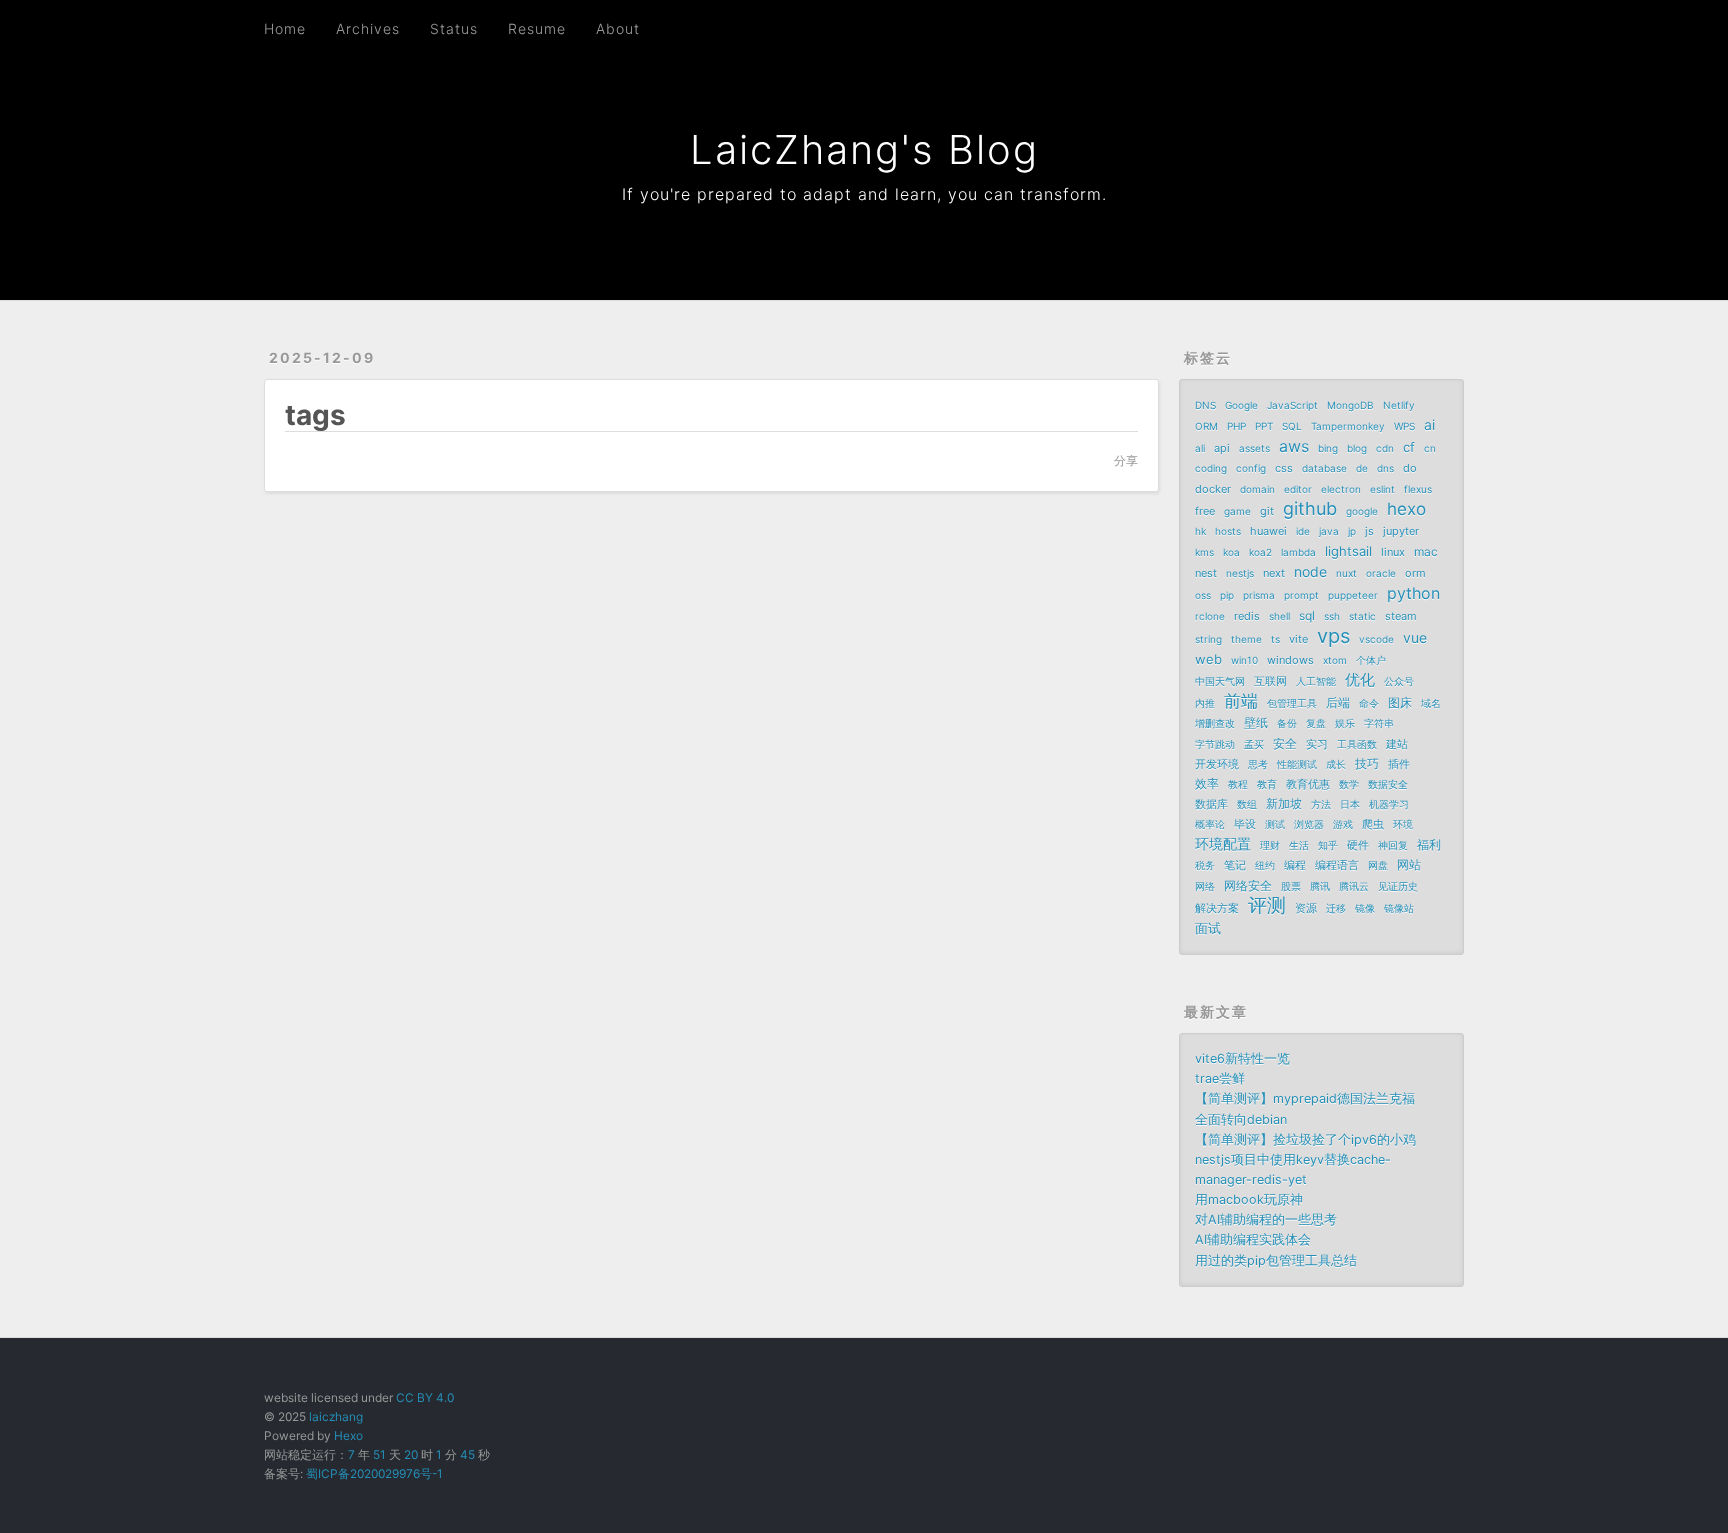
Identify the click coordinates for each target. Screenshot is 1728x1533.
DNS (1205, 405)
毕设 (1245, 824)
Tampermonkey (1348, 426)
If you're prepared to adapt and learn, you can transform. (864, 194)
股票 (1291, 886)
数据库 (1211, 804)
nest (1206, 573)
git (1267, 511)
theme (1246, 639)
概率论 (1210, 824)
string (1208, 639)
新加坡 (1284, 803)
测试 (1275, 824)
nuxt (1346, 573)
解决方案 (1217, 908)
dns (1385, 468)
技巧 (1367, 763)
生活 (1299, 845)
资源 (1306, 908)
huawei (1268, 531)
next (1274, 573)
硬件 (1358, 845)
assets (1254, 448)
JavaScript (1292, 405)
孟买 (1254, 744)
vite (1298, 639)
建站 (1397, 744)
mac (1426, 551)
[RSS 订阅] (1413, 27)
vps (1333, 636)
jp (1352, 531)
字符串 (1379, 723)
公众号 (1399, 681)
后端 (1338, 702)
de (1362, 468)
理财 (1270, 845)
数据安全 (1388, 784)
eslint (1382, 489)
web (1208, 659)
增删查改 (1215, 723)
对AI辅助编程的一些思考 (1266, 1219)
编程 (1295, 865)
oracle (1381, 573)
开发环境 (1217, 764)
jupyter (1401, 531)
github (1310, 509)
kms (1204, 552)
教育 (1267, 784)
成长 (1336, 764)
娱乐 (1345, 723)
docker (1213, 489)
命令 (1369, 703)
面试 (1208, 928)
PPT (1264, 426)
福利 (1429, 844)
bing (1328, 448)
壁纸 (1256, 722)
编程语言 (1337, 865)
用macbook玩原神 (1249, 1199)
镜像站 (1399, 908)
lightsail (1348, 551)
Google (1241, 405)
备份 (1287, 723)
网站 (1409, 864)
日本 (1350, 804)
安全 (1285, 743)
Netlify (1399, 405)
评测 (1267, 906)
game (1237, 511)
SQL (1292, 426)
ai (1429, 424)
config (1251, 468)
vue (1415, 637)
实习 (1317, 744)
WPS (1404, 426)
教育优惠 (1308, 784)
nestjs (1240, 573)
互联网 (1270, 681)
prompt (1301, 595)
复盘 (1316, 723)
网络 (1205, 886)
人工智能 (1316, 681)
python (1413, 593)
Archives (368, 28)
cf (1409, 447)
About (618, 28)
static (1362, 616)
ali (1200, 448)
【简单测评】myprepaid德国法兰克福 (1305, 1098)
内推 (1205, 703)
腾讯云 (1354, 886)
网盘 (1378, 865)
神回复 (1393, 845)
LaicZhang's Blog (864, 149)
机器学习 (1389, 804)
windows (1290, 660)
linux (1393, 552)
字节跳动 (1215, 744)
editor (1298, 489)
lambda (1298, 552)
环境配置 (1223, 843)
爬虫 (1373, 824)
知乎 (1328, 845)
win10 (1244, 660)
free (1205, 511)
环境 (1403, 824)
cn (1430, 448)
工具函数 (1357, 744)
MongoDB (1350, 405)
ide (1303, 531)
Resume (537, 28)
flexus (1418, 489)
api (1222, 448)
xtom (1335, 660)
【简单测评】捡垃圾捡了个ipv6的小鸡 (1305, 1139)
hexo (1406, 509)
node (1310, 571)
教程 (1238, 784)
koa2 (1260, 552)
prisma (1259, 595)
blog (1357, 448)
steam (1401, 616)
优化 (1360, 679)
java (1329, 531)
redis (1247, 616)
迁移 (1336, 908)
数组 (1247, 804)
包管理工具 (1292, 703)
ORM (1206, 426)
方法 (1321, 804)
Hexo (348, 1435)
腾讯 (1320, 886)
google (1362, 511)
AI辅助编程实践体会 (1253, 1239)
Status (454, 28)
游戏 (1343, 824)
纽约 (1265, 865)
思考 (1258, 764)
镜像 (1365, 908)
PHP (1236, 426)
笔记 (1235, 865)
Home (285, 28)
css (1284, 468)
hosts (1228, 531)
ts (1275, 639)
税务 (1205, 865)
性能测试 (1297, 764)
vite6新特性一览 (1242, 1058)
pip (1227, 595)
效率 (1207, 783)
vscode (1376, 639)
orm (1415, 573)
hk (1200, 531)
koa (1231, 552)
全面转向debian (1241, 1119)
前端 (1241, 701)
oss (1203, 595)
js (1369, 531)
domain (1257, 489)
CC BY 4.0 (425, 1397)
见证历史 (1398, 886)
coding (1211, 468)
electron (1341, 489)
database (1324, 468)
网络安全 (1248, 885)
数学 (1349, 784)
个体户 (1371, 660)
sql (1307, 615)
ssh (1332, 616)
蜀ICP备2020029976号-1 (374, 1473)
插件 (1399, 764)
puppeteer (1353, 595)
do (1410, 468)
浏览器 (1309, 824)
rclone (1210, 616)
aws (1294, 446)
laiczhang (336, 1416)
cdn (1385, 448)
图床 (1400, 702)
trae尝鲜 (1220, 1078)
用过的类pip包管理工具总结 (1276, 1260)
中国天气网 (1220, 681)
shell (1279, 616)
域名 (1431, 703)
